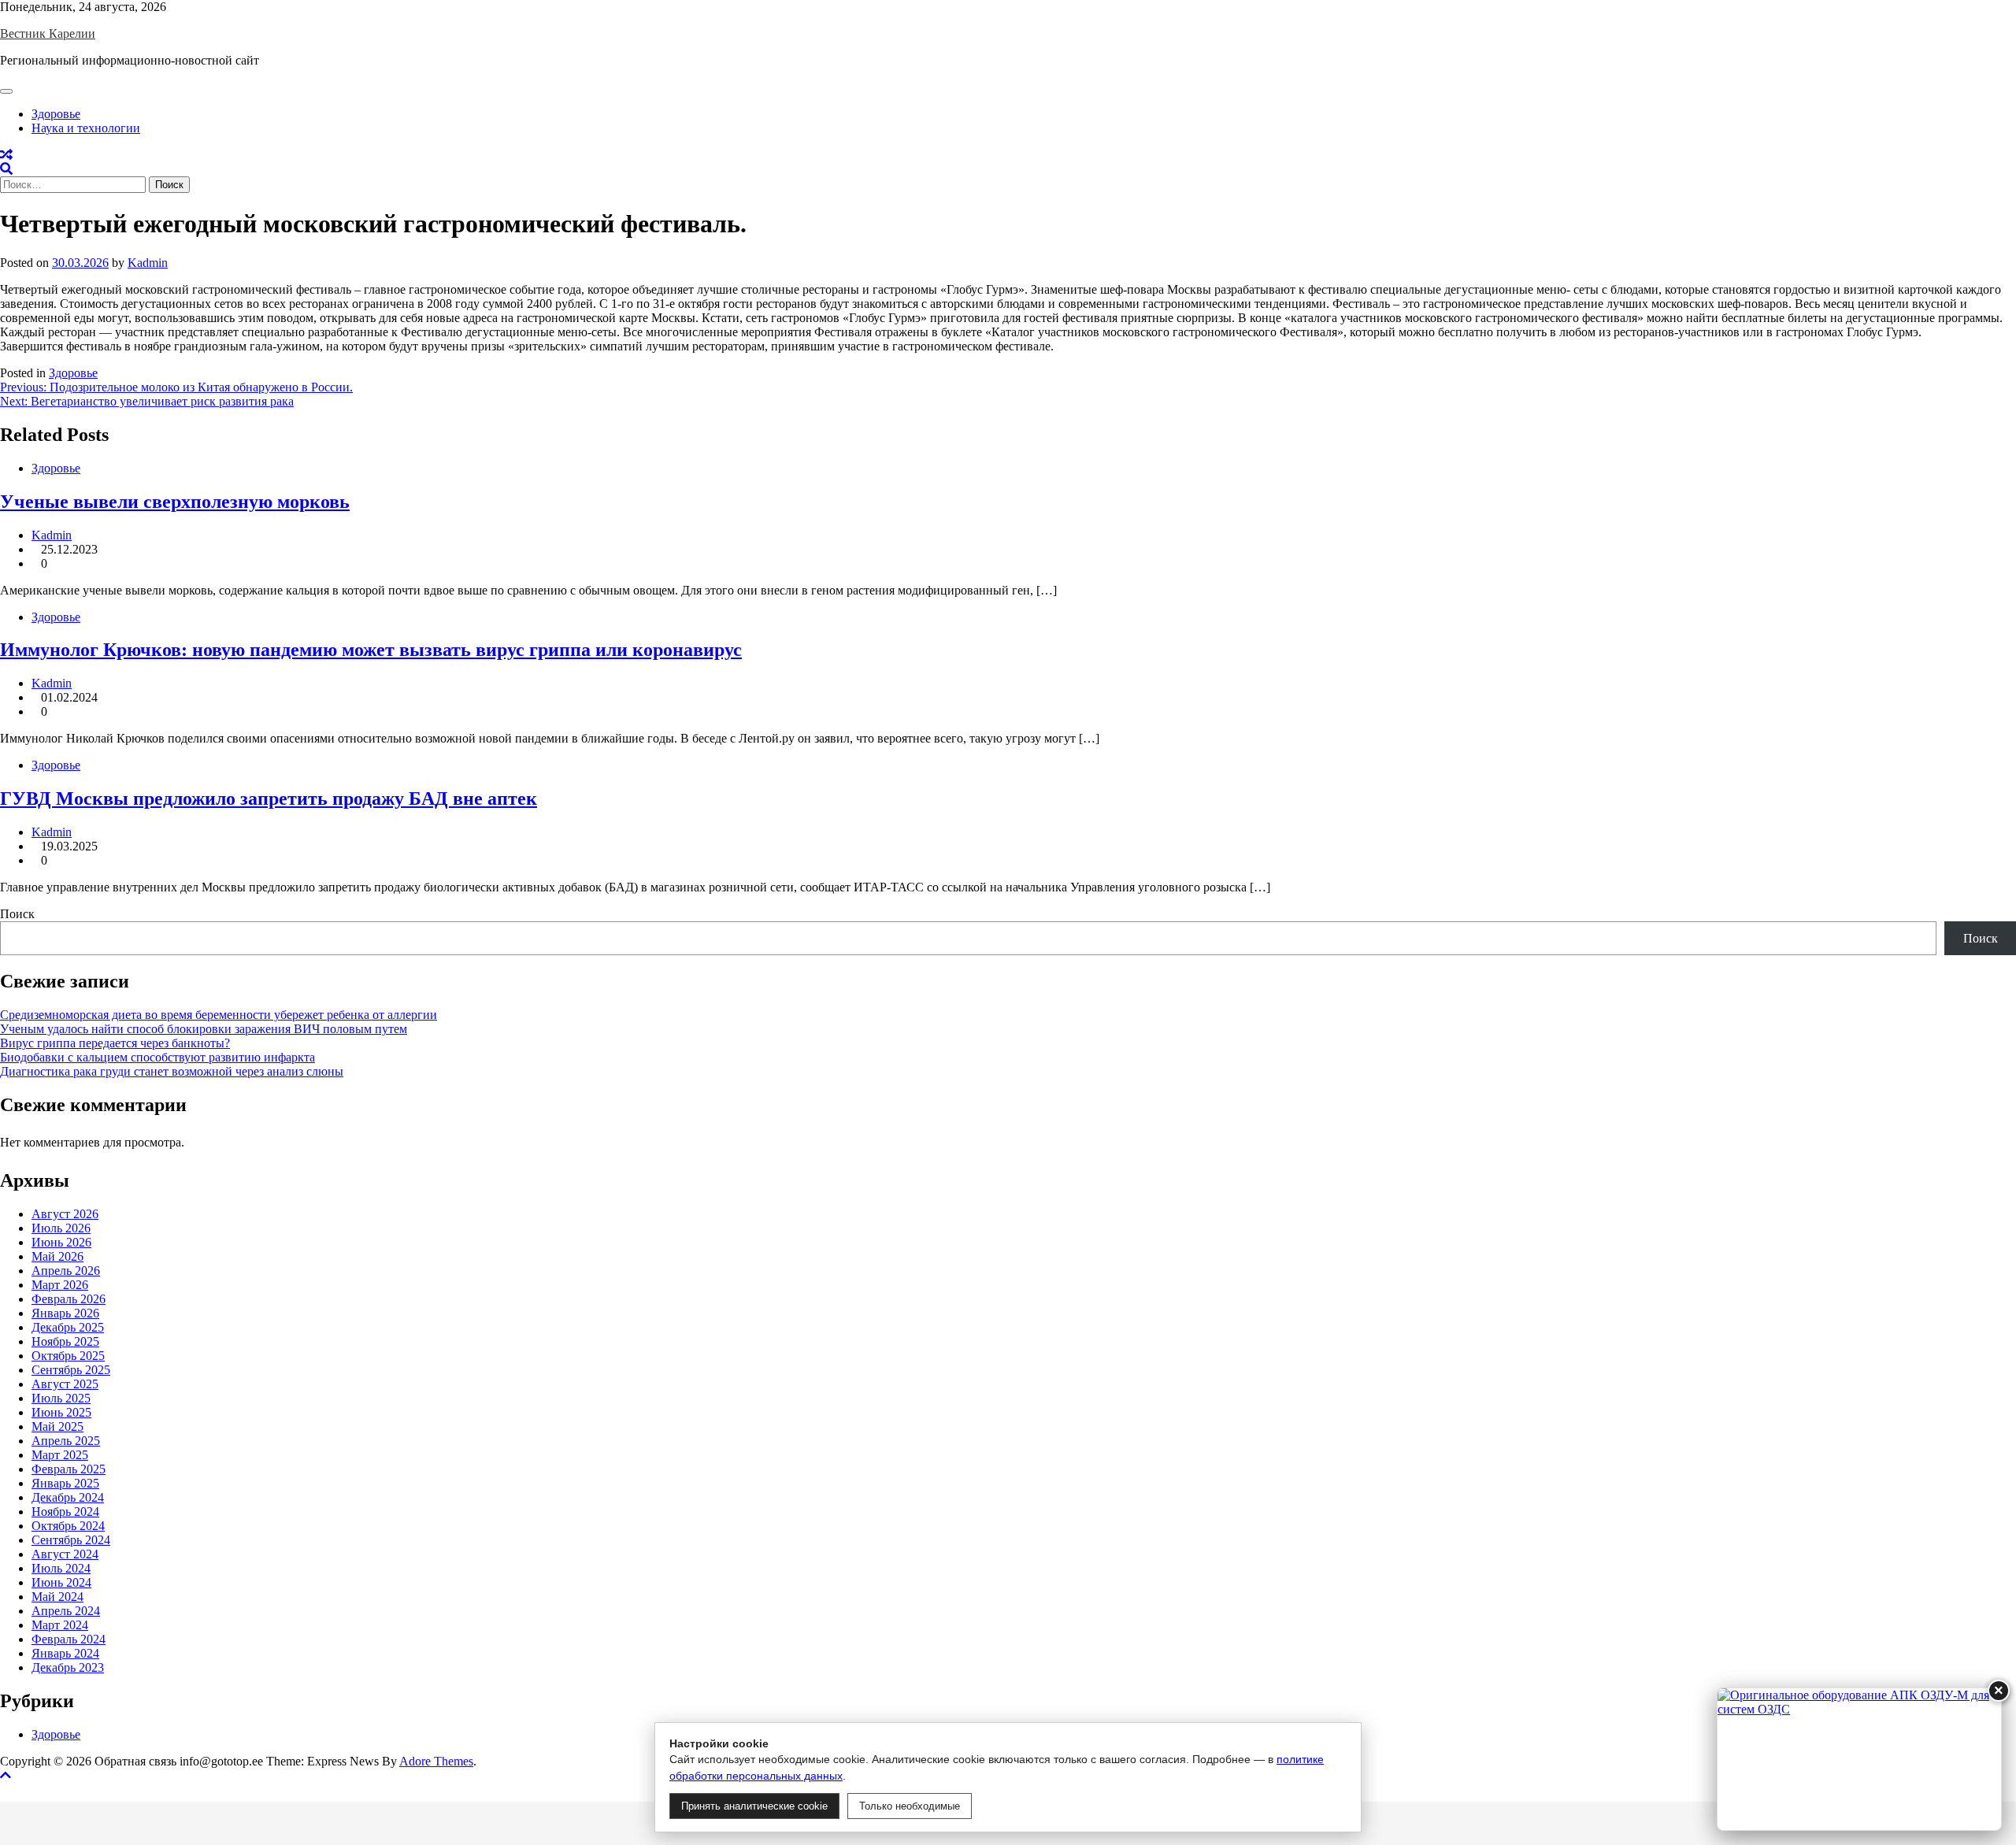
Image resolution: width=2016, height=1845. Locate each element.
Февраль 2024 (69, 1639)
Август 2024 (65, 1554)
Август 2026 (65, 1214)
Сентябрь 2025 (71, 1370)
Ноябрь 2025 (65, 1341)
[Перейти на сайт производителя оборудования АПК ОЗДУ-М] (1859, 1759)
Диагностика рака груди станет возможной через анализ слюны (172, 1071)
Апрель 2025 (66, 1441)
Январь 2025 (65, 1483)
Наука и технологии (86, 128)
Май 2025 (57, 1426)
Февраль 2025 (69, 1469)
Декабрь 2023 (68, 1667)
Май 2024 (57, 1597)
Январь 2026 (65, 1313)
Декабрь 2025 (68, 1327)
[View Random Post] (6, 155)
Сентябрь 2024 (71, 1540)
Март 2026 (60, 1285)
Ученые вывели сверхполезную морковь (175, 502)
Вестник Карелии (48, 33)
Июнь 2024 (61, 1582)
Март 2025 (60, 1455)
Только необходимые (910, 1806)
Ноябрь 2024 (65, 1512)
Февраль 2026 (69, 1299)
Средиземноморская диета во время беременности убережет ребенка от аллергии (219, 1015)
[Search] (6, 169)
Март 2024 (60, 1625)
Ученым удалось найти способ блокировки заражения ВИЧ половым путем (204, 1029)
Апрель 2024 (66, 1611)
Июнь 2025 (61, 1412)
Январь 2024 (65, 1653)
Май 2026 (57, 1256)
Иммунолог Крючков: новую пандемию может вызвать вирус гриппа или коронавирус (371, 650)
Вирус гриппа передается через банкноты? (115, 1043)
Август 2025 (65, 1384)
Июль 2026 (61, 1228)
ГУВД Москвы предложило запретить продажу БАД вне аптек (269, 798)
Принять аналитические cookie (754, 1806)
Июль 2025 (61, 1398)
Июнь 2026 (61, 1242)
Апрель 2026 (66, 1271)
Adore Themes (436, 1761)
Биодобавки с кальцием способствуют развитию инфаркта (157, 1057)
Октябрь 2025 (68, 1356)
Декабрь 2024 (68, 1497)
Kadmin (148, 263)
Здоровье (56, 114)
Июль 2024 (61, 1568)
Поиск (17, 914)
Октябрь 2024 (68, 1526)
